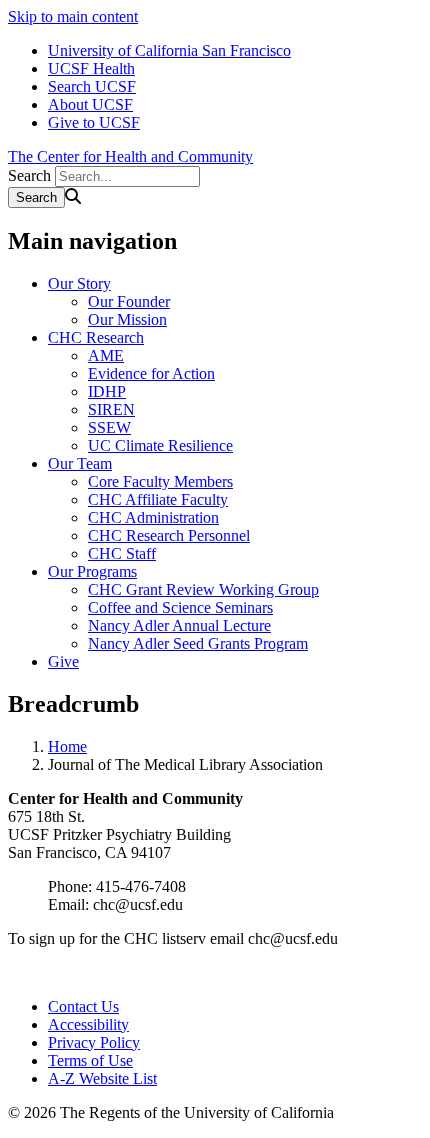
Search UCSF (92, 86)
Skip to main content (73, 16)
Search (29, 175)
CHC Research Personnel (169, 535)
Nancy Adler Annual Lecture (179, 625)
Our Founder (129, 301)
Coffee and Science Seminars (180, 607)
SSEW (109, 427)
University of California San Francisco (169, 50)
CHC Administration (153, 517)
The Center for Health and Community (130, 156)
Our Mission (127, 319)
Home (67, 746)
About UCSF (90, 104)
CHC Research (96, 337)
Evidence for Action (151, 373)
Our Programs (92, 571)
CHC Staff (122, 553)
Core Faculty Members (160, 481)
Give (63, 661)
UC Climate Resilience (160, 445)
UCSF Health (91, 68)
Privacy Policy (94, 1042)
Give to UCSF (94, 122)
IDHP (107, 391)
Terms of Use (90, 1060)
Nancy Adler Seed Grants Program (198, 643)
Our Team (80, 463)
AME (106, 355)
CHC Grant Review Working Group (203, 589)
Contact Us (83, 1006)
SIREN (111, 409)
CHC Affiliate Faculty (158, 499)
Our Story (79, 283)
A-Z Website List (102, 1078)
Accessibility (88, 1024)
